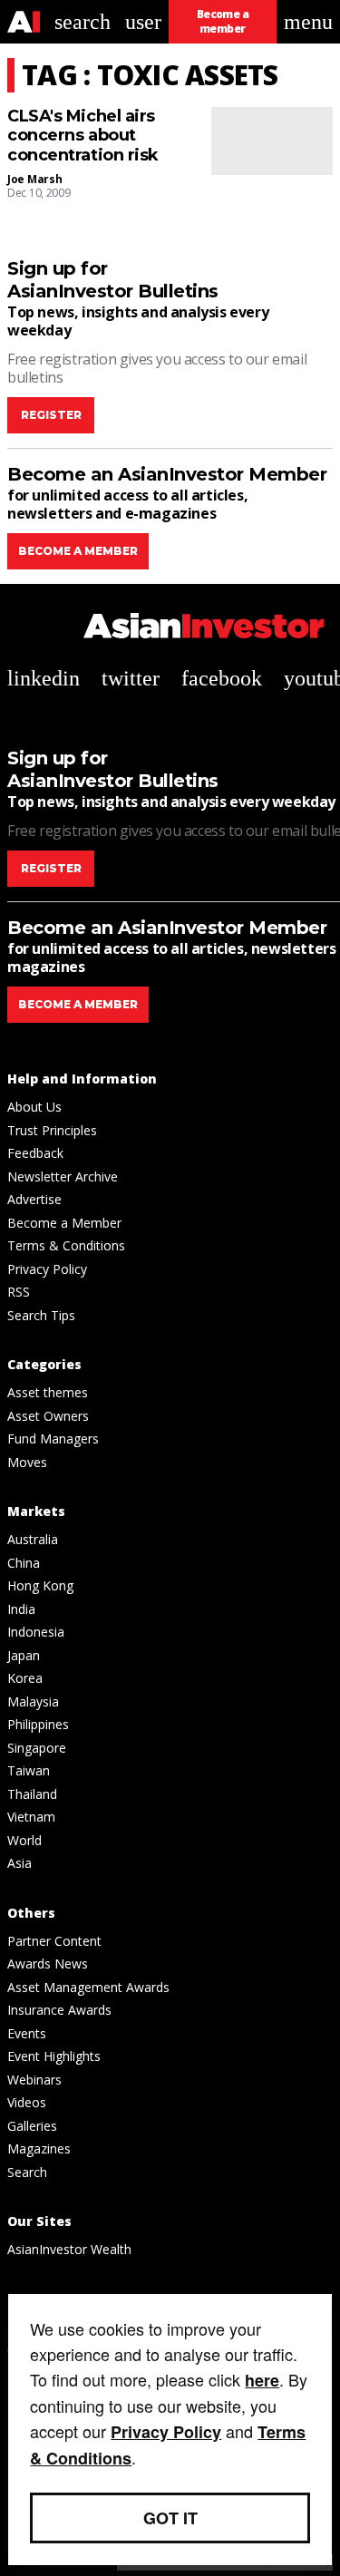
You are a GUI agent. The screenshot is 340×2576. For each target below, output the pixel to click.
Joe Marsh (34, 179)
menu (308, 22)
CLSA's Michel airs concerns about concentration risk (83, 136)
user (143, 22)
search (83, 22)
